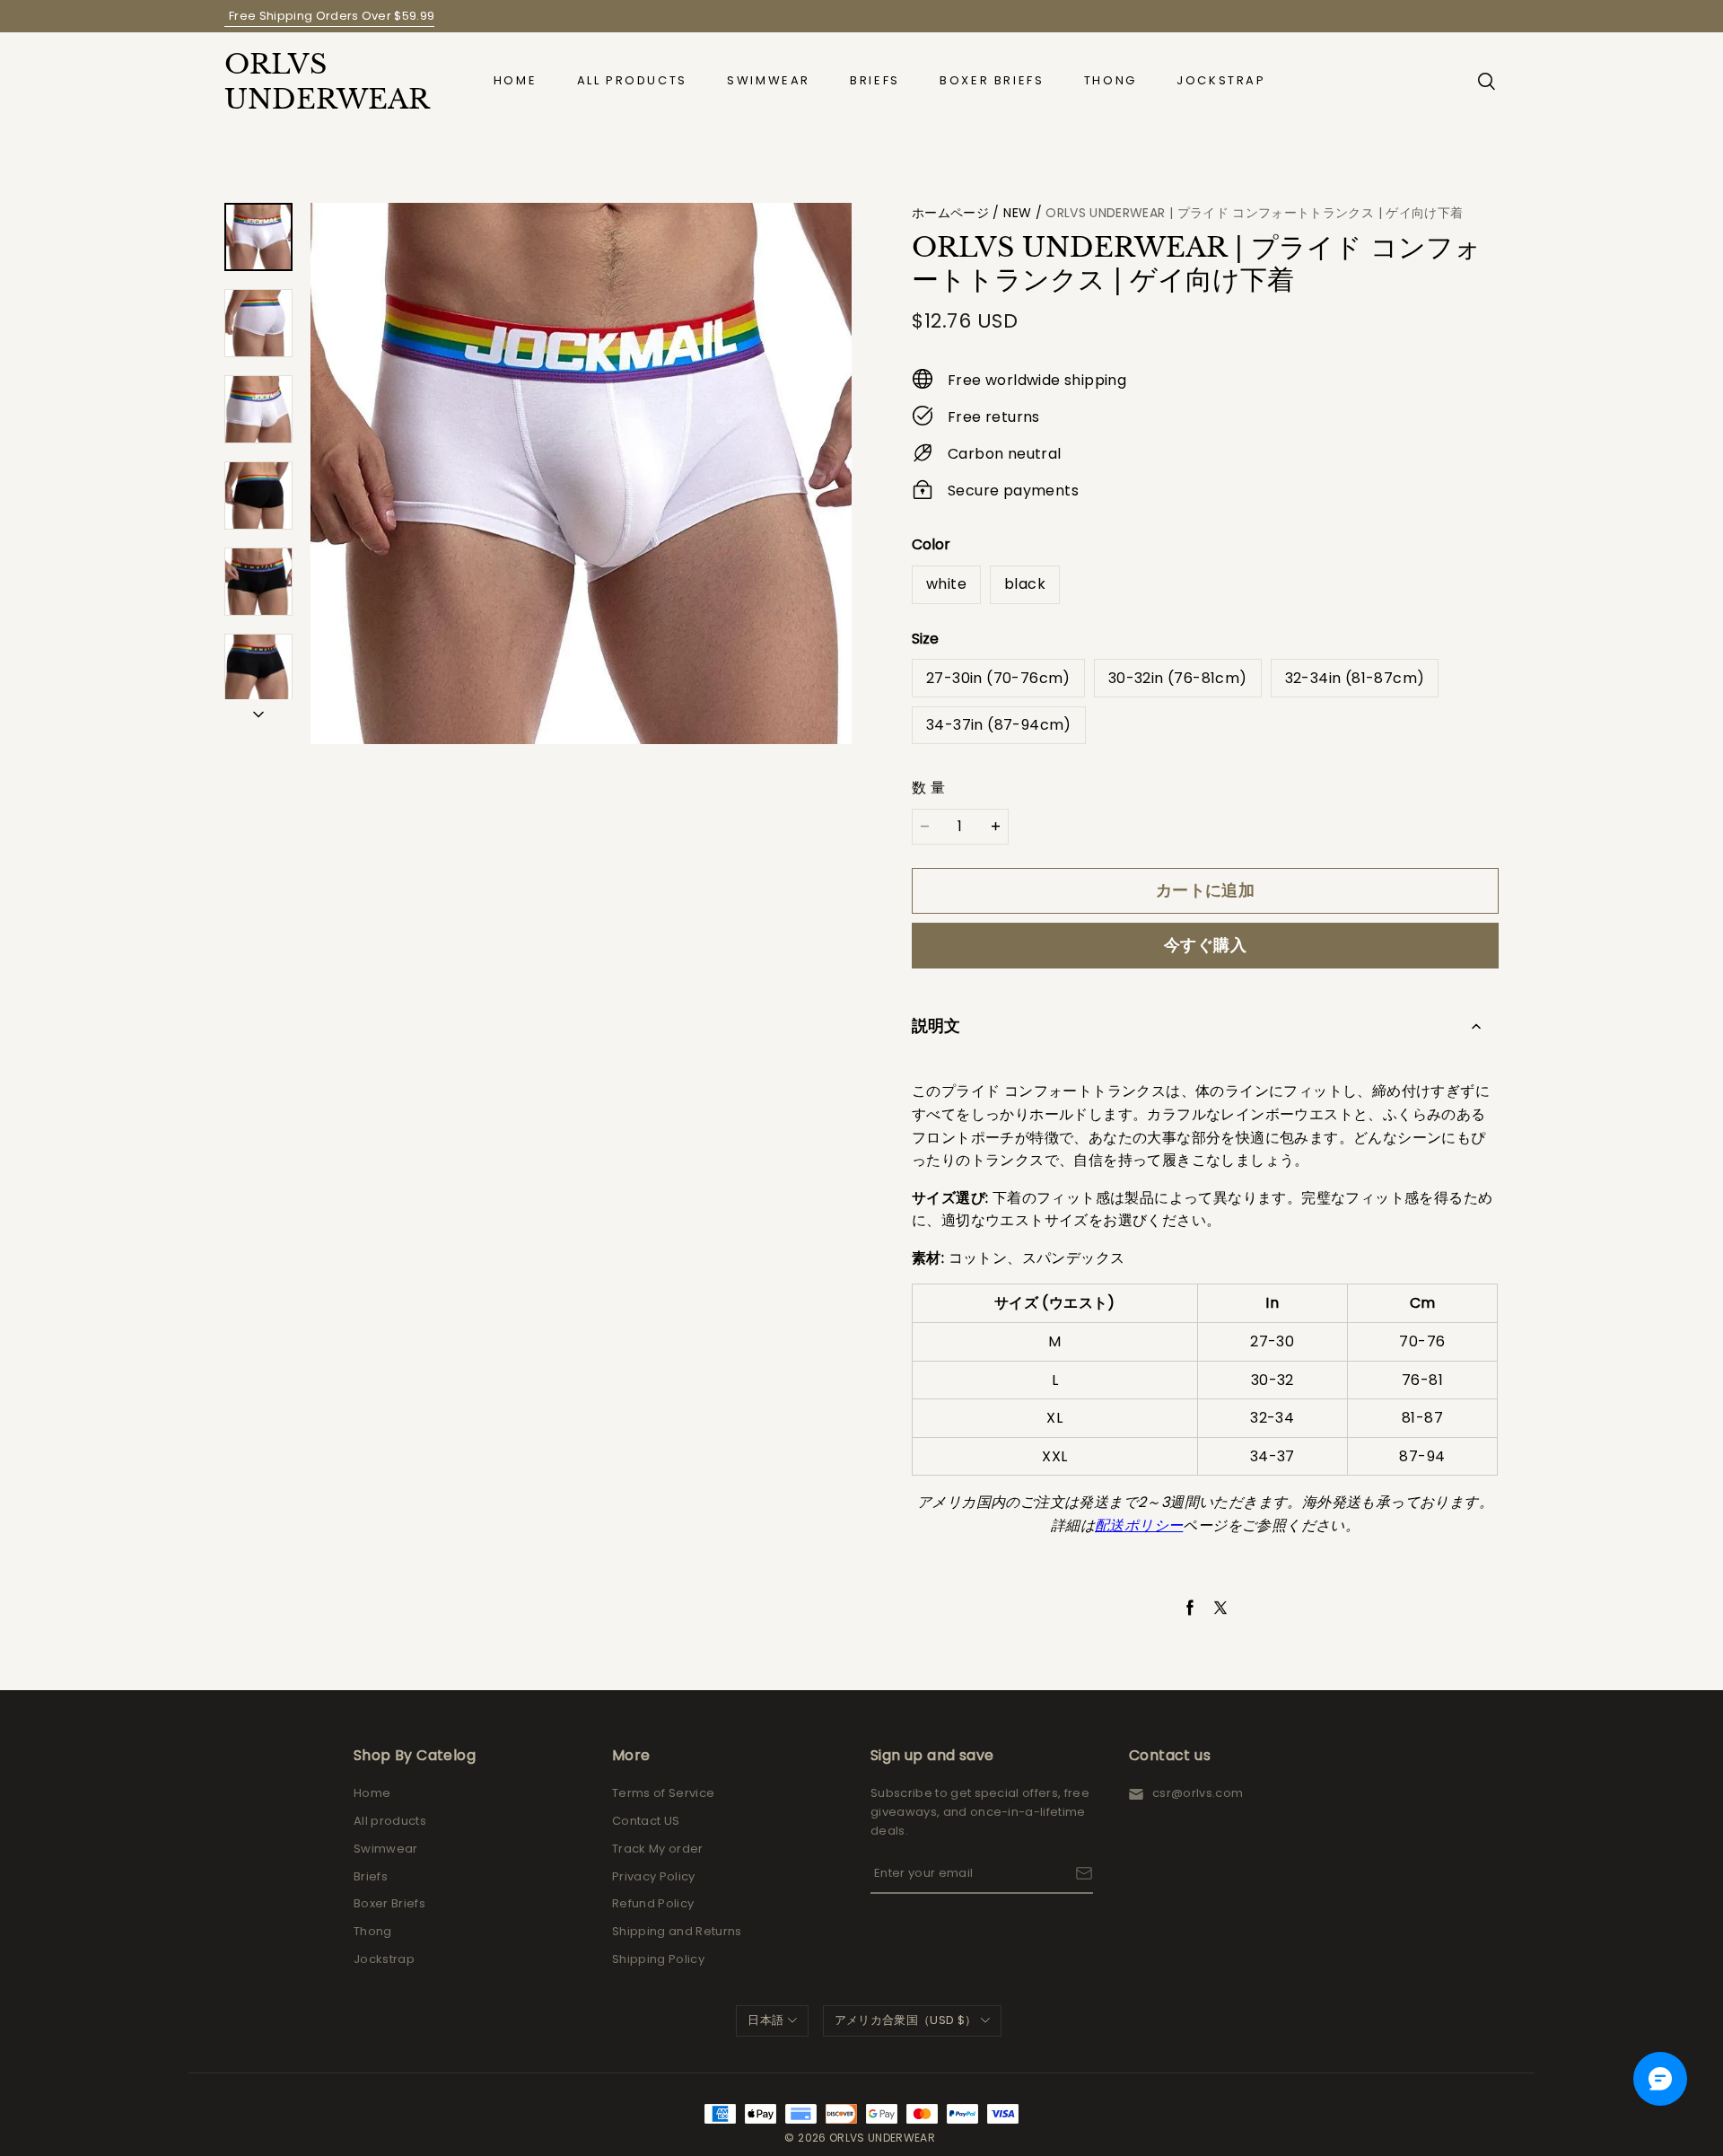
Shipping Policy (658, 1959)
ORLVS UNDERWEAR (314, 82)
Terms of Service (663, 1793)
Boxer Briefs (992, 80)
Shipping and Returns (677, 1931)
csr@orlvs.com (1198, 1793)
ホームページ (950, 213)
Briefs (875, 80)
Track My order (658, 1849)
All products (632, 80)
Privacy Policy (654, 1876)
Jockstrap (1221, 80)
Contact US (646, 1821)
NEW (1017, 213)
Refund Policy (653, 1903)
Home (515, 80)
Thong (1111, 80)
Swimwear (769, 80)
